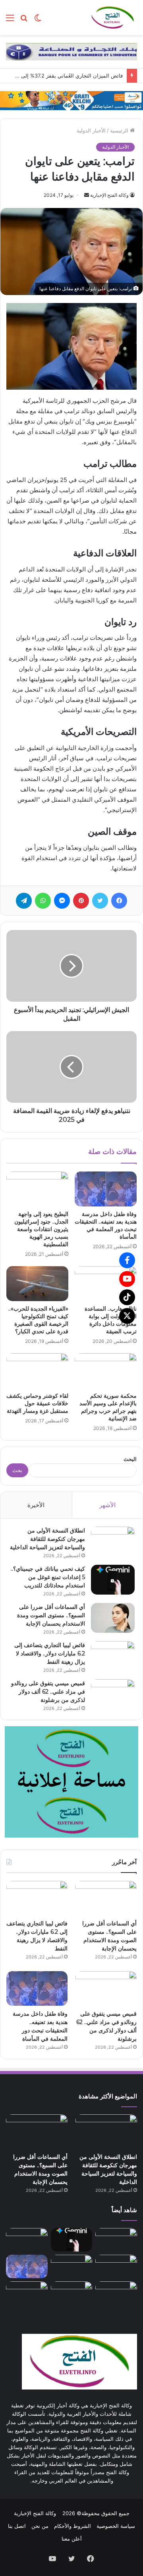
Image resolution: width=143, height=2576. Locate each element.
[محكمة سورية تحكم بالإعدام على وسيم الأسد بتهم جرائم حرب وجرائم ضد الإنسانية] (106, 1371)
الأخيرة (36, 1505)
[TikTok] (127, 1297)
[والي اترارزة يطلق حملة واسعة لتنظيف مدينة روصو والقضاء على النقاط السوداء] (72, 2293)
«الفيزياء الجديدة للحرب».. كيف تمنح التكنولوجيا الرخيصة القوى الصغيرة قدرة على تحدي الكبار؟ (38, 1320)
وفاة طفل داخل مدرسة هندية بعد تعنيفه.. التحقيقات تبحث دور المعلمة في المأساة (106, 1225)
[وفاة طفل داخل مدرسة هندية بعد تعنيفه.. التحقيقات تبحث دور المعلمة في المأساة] (106, 1189)
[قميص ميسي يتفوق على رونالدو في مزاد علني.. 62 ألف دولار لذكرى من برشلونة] (113, 1694)
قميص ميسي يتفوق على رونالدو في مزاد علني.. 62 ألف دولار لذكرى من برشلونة (48, 1692)
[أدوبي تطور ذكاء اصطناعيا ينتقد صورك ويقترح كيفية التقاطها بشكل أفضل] (27, 2293)
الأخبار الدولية (91, 130)
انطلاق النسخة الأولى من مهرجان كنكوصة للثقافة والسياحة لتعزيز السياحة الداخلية (47, 1539)
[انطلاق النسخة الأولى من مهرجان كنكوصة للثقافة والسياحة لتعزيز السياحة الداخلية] (113, 1542)
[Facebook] (127, 1260)
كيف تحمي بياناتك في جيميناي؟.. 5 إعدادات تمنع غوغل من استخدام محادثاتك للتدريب (48, 1577)
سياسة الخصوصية (116, 2526)
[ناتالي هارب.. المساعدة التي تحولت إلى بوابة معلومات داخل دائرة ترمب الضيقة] (106, 1284)
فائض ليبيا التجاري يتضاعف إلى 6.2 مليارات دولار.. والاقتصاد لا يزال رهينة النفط (50, 1653)
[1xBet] (71, 100)
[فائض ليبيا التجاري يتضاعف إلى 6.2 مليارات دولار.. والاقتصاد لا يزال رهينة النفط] (113, 1656)
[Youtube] (127, 1279)
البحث (130, 1459)
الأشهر (107, 1505)
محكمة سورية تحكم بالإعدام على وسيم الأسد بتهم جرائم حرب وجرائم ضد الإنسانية (108, 1407)
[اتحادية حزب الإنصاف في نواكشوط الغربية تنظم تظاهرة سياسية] (116, 2293)
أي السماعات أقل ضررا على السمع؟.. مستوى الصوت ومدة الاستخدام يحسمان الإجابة (51, 1615)
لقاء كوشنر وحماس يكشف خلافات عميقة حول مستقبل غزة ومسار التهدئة (37, 1403)
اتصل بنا (17, 2526)
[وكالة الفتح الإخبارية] (112, 17)
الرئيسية (120, 130)
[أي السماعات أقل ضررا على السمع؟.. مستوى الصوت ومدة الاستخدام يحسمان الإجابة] (113, 1618)
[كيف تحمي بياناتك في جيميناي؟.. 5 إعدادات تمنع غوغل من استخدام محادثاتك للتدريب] (113, 1580)
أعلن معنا (72, 2539)
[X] (127, 1316)
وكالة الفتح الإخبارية (109, 195)
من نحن (40, 2526)
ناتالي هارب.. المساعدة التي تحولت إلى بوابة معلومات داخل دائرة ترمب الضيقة (111, 1320)
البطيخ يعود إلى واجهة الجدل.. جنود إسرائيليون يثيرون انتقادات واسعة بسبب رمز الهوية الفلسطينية (41, 1229)
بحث (17, 1470)
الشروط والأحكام (72, 2526)
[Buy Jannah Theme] (71, 51)
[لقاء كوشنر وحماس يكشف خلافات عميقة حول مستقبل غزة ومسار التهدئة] (37, 1371)
